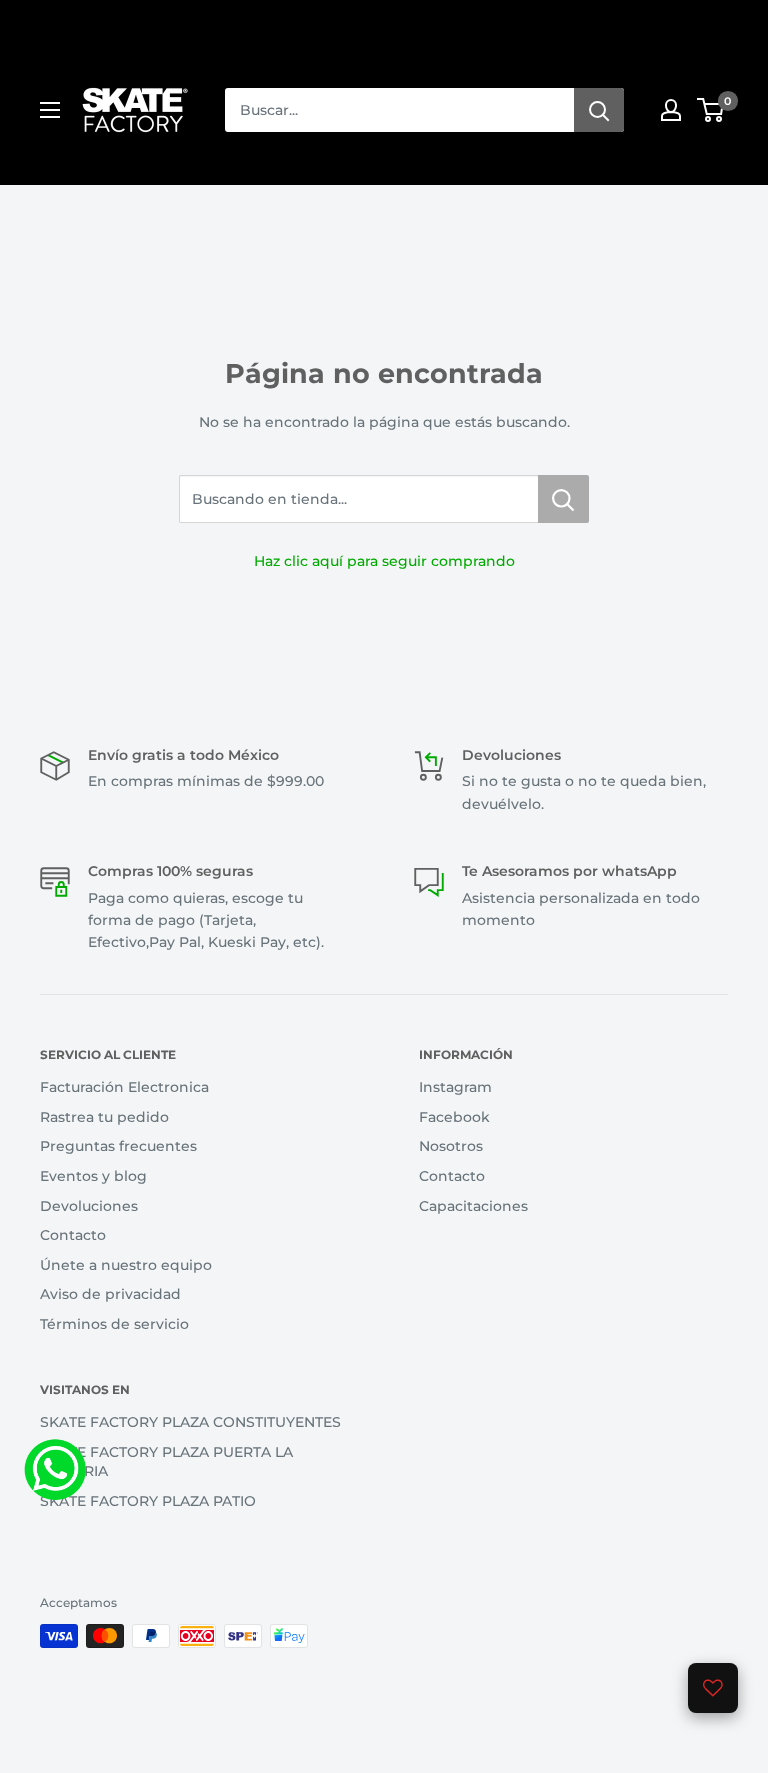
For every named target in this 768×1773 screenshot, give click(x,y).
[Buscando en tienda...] (563, 499)
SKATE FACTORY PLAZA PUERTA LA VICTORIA (166, 1462)
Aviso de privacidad (110, 1294)
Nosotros (451, 1146)
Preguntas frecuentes (118, 1146)
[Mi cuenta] (671, 110)
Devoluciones (89, 1206)
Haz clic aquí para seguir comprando (384, 561)
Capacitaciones (473, 1206)
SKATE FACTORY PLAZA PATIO (148, 1501)
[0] (711, 110)
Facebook (454, 1117)
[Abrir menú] (50, 110)
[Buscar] (599, 110)
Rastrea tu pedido (104, 1117)
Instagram (455, 1087)
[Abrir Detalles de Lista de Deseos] (713, 1688)
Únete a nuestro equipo (126, 1265)
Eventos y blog (93, 1176)
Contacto (73, 1235)
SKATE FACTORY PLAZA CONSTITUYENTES (190, 1422)
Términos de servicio (114, 1324)
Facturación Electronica (124, 1087)
